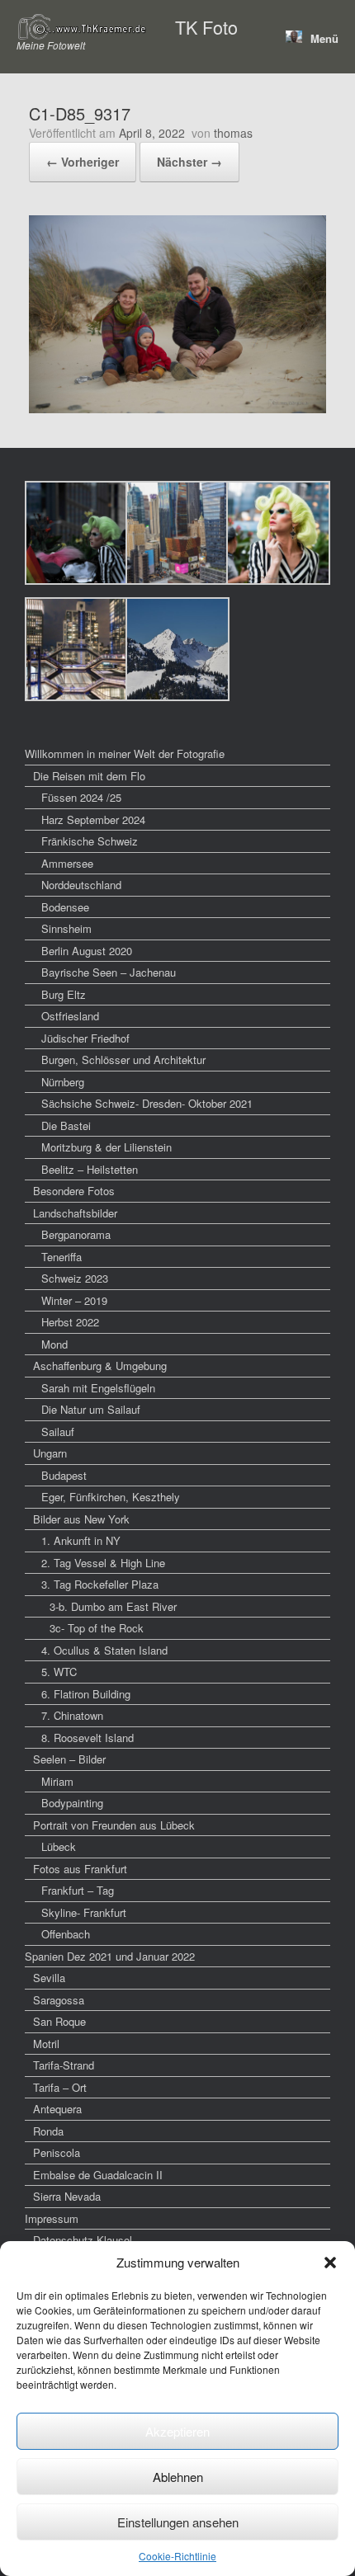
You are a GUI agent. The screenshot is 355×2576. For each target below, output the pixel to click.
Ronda (48, 2131)
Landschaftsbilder (75, 1213)
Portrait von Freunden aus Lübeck (114, 1825)
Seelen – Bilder (69, 1759)
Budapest (64, 1475)
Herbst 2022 (70, 1322)
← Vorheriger (83, 162)
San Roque (59, 2021)
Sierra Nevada (67, 2196)
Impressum (52, 2218)
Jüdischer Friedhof (85, 1038)
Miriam (57, 1781)
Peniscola (57, 2152)
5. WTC (59, 1672)
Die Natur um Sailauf (91, 1409)
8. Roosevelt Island (88, 1738)
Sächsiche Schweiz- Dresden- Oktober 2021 (147, 1103)
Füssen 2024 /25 (81, 797)
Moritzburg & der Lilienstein (106, 1147)
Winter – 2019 (74, 1300)
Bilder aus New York (81, 1519)
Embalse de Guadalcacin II (98, 2175)
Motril (46, 2044)
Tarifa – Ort (60, 2087)
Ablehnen (178, 2477)
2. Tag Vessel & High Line (103, 1563)
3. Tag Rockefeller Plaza (100, 1584)
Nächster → (189, 162)
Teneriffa (62, 1257)
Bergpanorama (76, 1234)
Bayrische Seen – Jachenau (109, 972)
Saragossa (59, 2000)
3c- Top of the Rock (97, 1628)
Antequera (57, 2109)
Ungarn (50, 1453)
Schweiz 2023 (75, 1278)
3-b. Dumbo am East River (113, 1606)
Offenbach (66, 1934)
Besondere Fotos (74, 1191)
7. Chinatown (72, 1715)
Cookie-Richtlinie (177, 2556)
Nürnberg (63, 1082)
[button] (330, 2263)
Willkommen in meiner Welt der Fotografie (125, 753)
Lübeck (59, 1846)
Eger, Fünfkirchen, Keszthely (111, 1497)
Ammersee (67, 863)
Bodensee (65, 907)
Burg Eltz (64, 994)
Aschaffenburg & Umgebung (100, 1366)
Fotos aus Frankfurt (80, 1869)
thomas (233, 133)
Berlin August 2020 (87, 951)
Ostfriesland (70, 1016)
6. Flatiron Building (86, 1694)
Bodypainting (72, 1803)
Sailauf (58, 1432)
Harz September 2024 (93, 819)
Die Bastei (66, 1126)
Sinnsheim (66, 928)
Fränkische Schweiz (90, 841)
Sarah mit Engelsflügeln (98, 1388)
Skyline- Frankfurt (84, 1912)
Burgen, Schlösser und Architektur (123, 1060)
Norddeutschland (81, 885)
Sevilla (49, 1978)
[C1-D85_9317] (177, 408)
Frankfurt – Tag (78, 1890)
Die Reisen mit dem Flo (89, 776)
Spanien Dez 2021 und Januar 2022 (110, 1956)
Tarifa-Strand (64, 2065)
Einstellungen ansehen (178, 2522)
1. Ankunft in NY (81, 1540)
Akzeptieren (177, 2431)
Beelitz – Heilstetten (90, 1169)
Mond (54, 1344)
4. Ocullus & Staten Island (104, 1650)
